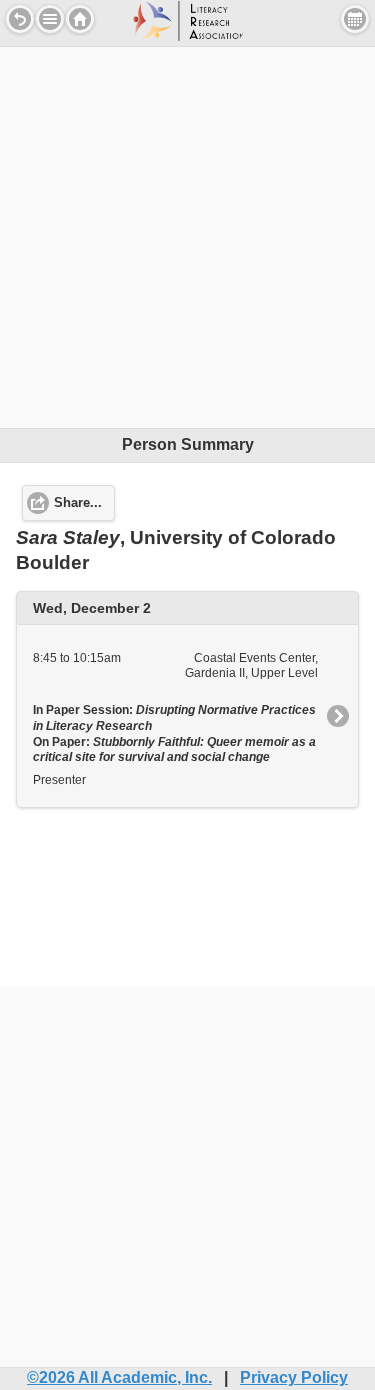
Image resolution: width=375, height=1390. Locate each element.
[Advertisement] (187, 234)
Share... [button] (78, 503)
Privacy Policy (294, 1377)
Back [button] (20, 19)
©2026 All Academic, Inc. (119, 1377)
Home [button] (80, 19)
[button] (50, 19)
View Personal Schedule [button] (355, 19)
